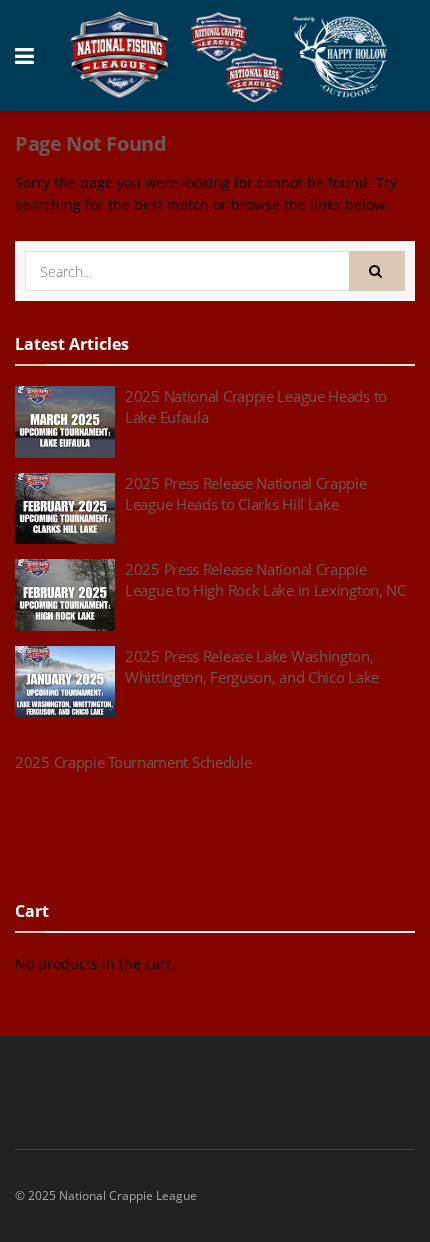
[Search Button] (377, 271)
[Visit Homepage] (230, 56)
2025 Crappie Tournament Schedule (133, 762)
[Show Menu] (24, 55)
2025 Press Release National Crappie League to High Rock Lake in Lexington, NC (265, 579)
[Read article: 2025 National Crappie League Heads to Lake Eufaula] (65, 422)
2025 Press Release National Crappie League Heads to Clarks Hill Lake (246, 493)
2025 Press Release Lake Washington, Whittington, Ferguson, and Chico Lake (252, 666)
